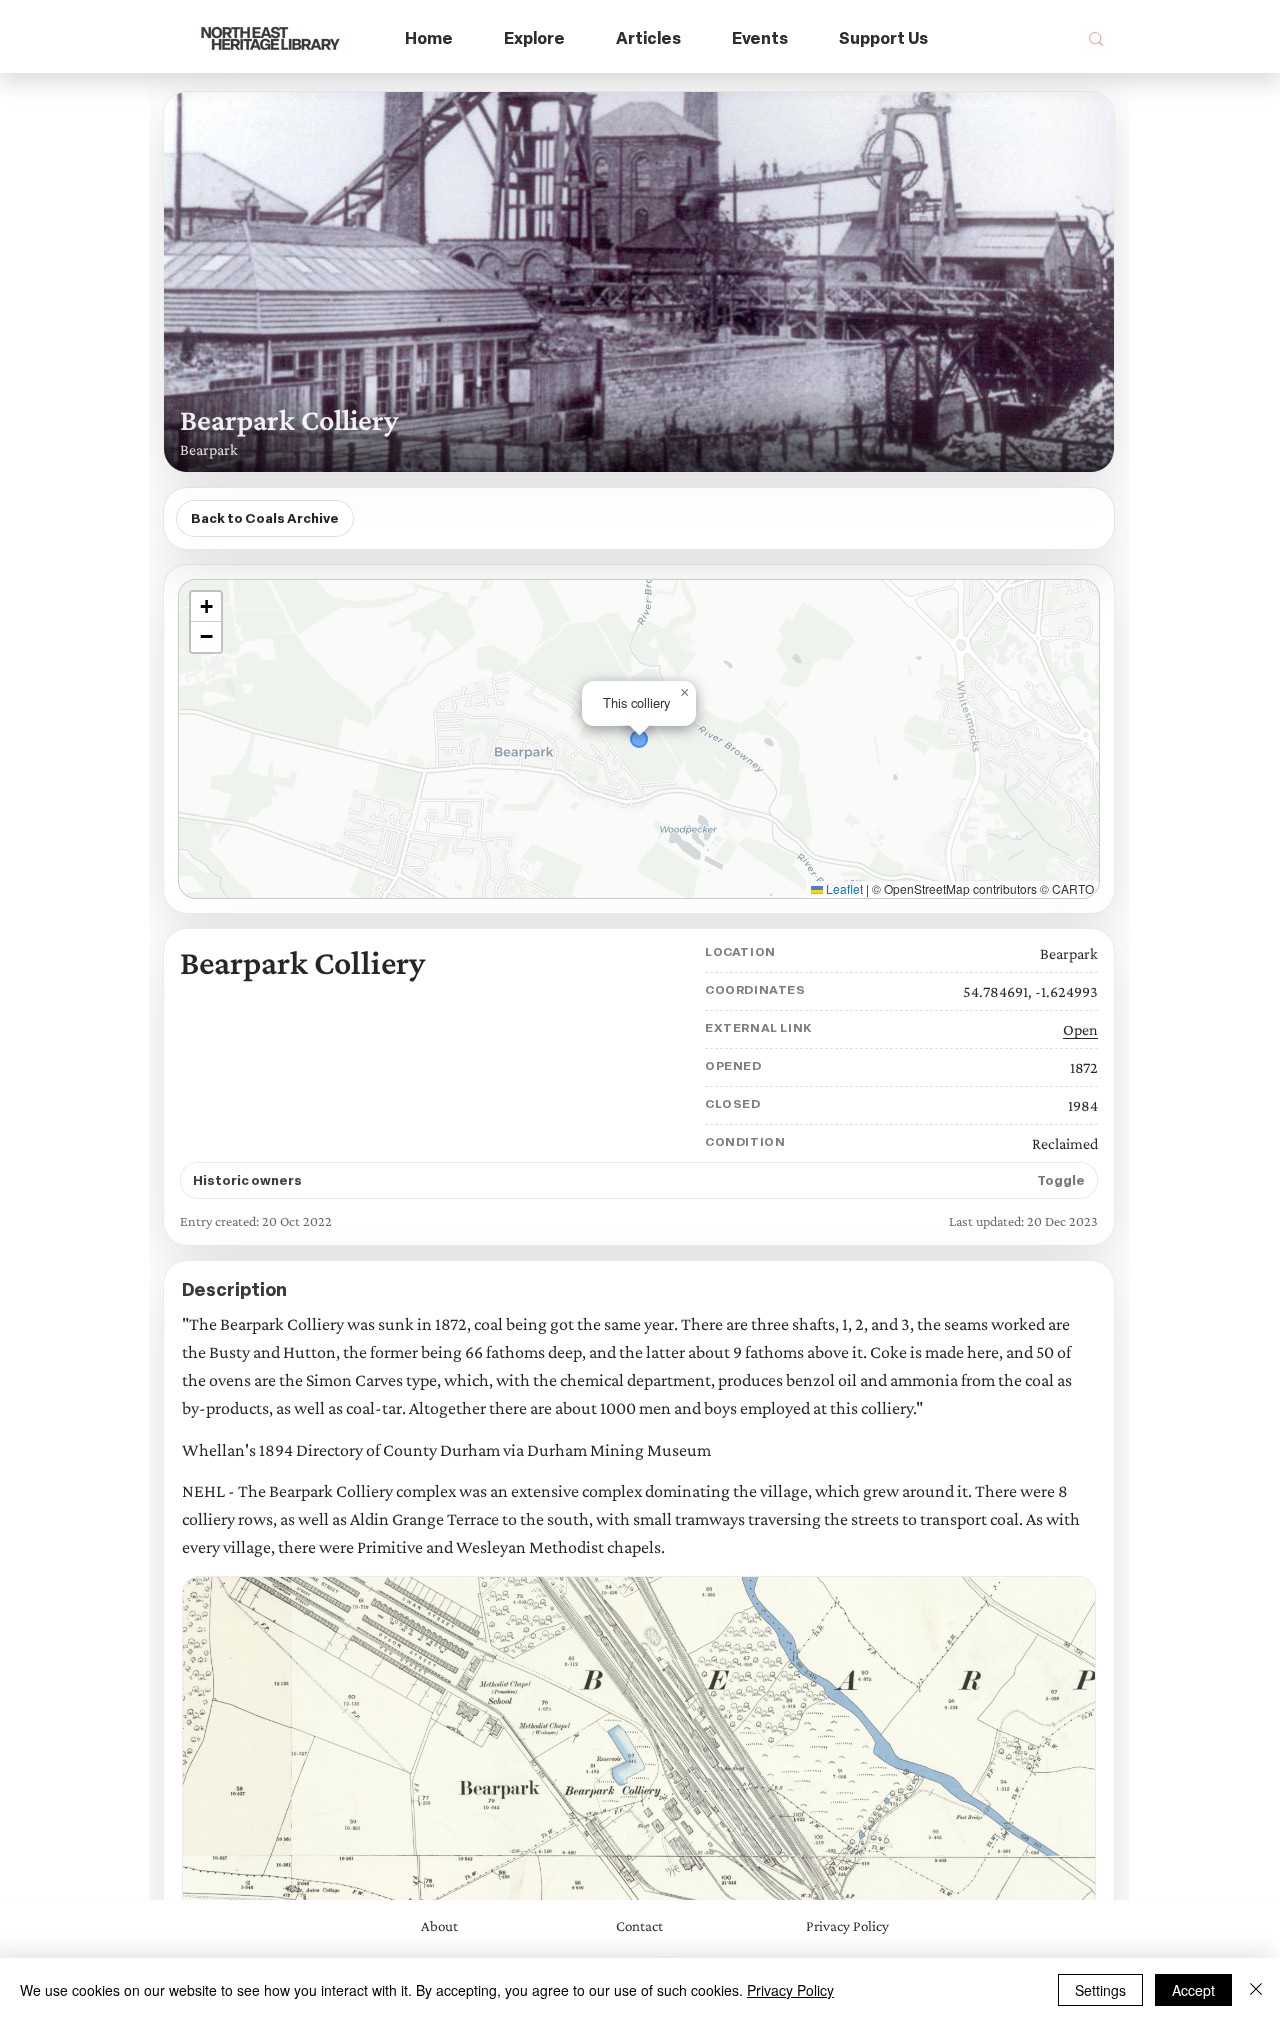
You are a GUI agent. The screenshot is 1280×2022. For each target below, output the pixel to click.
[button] (535, 39)
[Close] (1256, 1990)
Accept (1193, 1990)
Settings (1100, 1990)
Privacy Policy (790, 1990)
